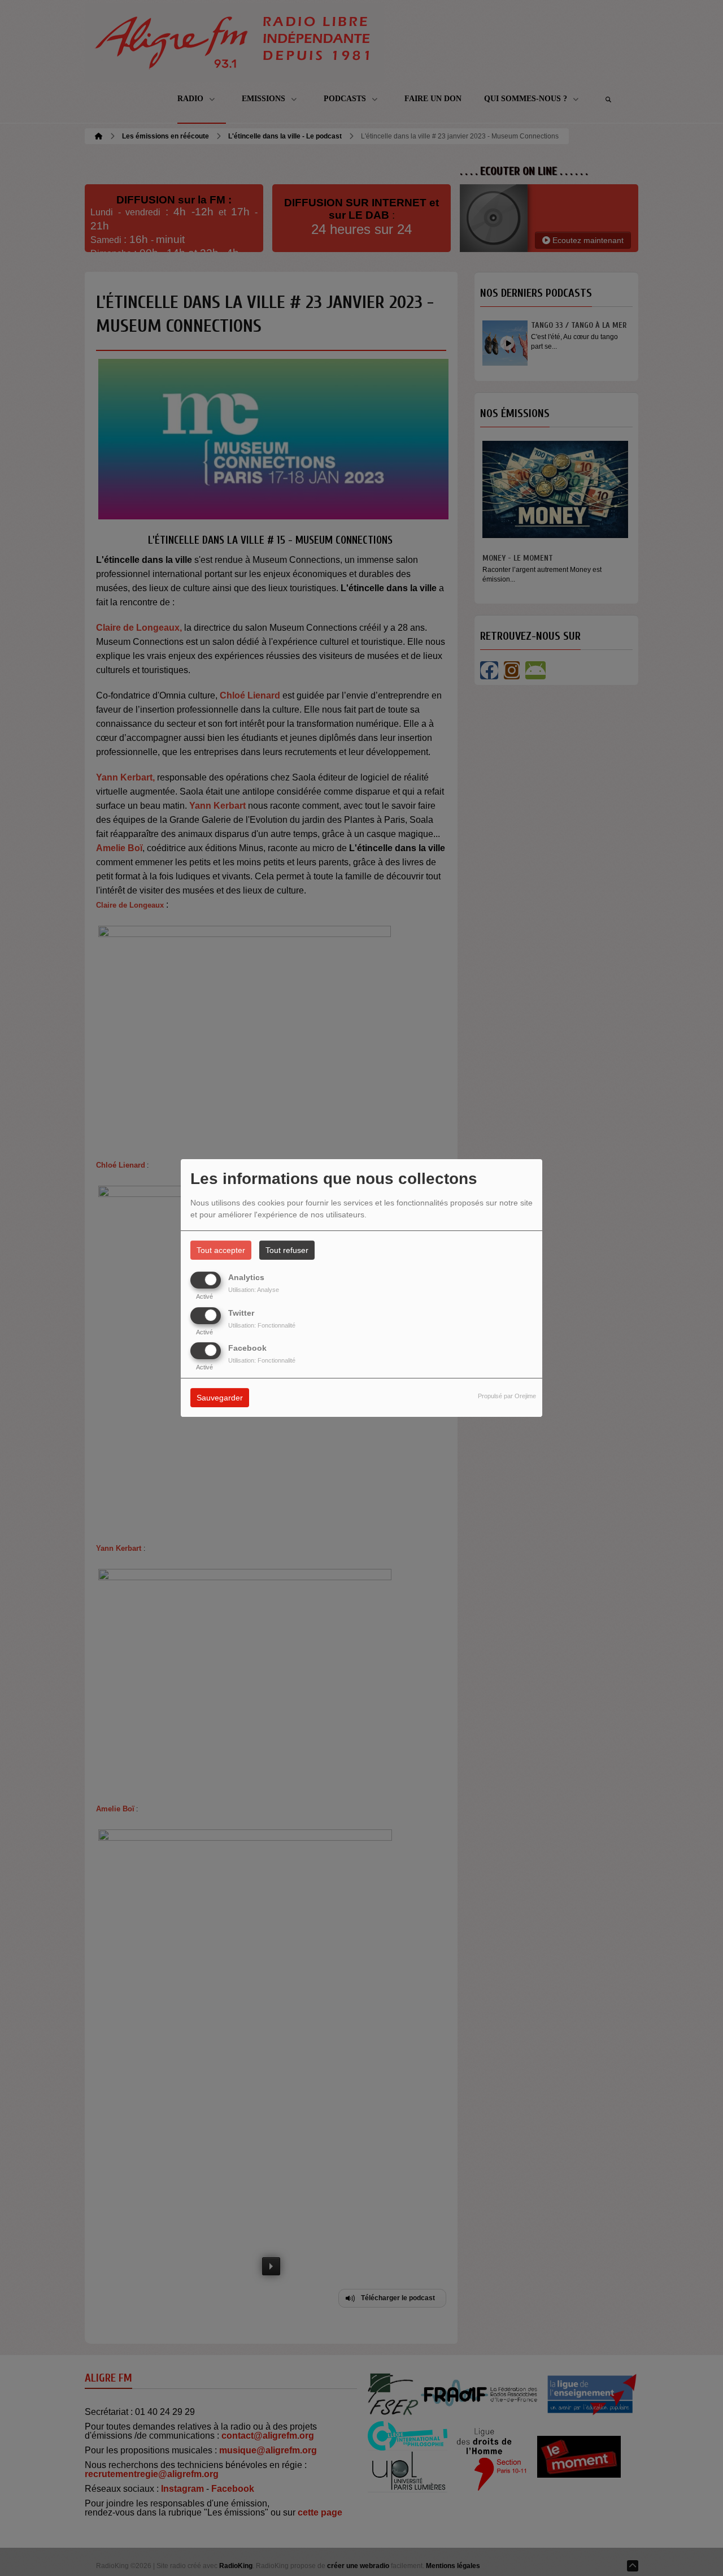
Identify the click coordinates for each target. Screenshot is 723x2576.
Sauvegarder (220, 1398)
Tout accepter (221, 1250)
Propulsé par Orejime (507, 1396)
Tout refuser (287, 1250)
